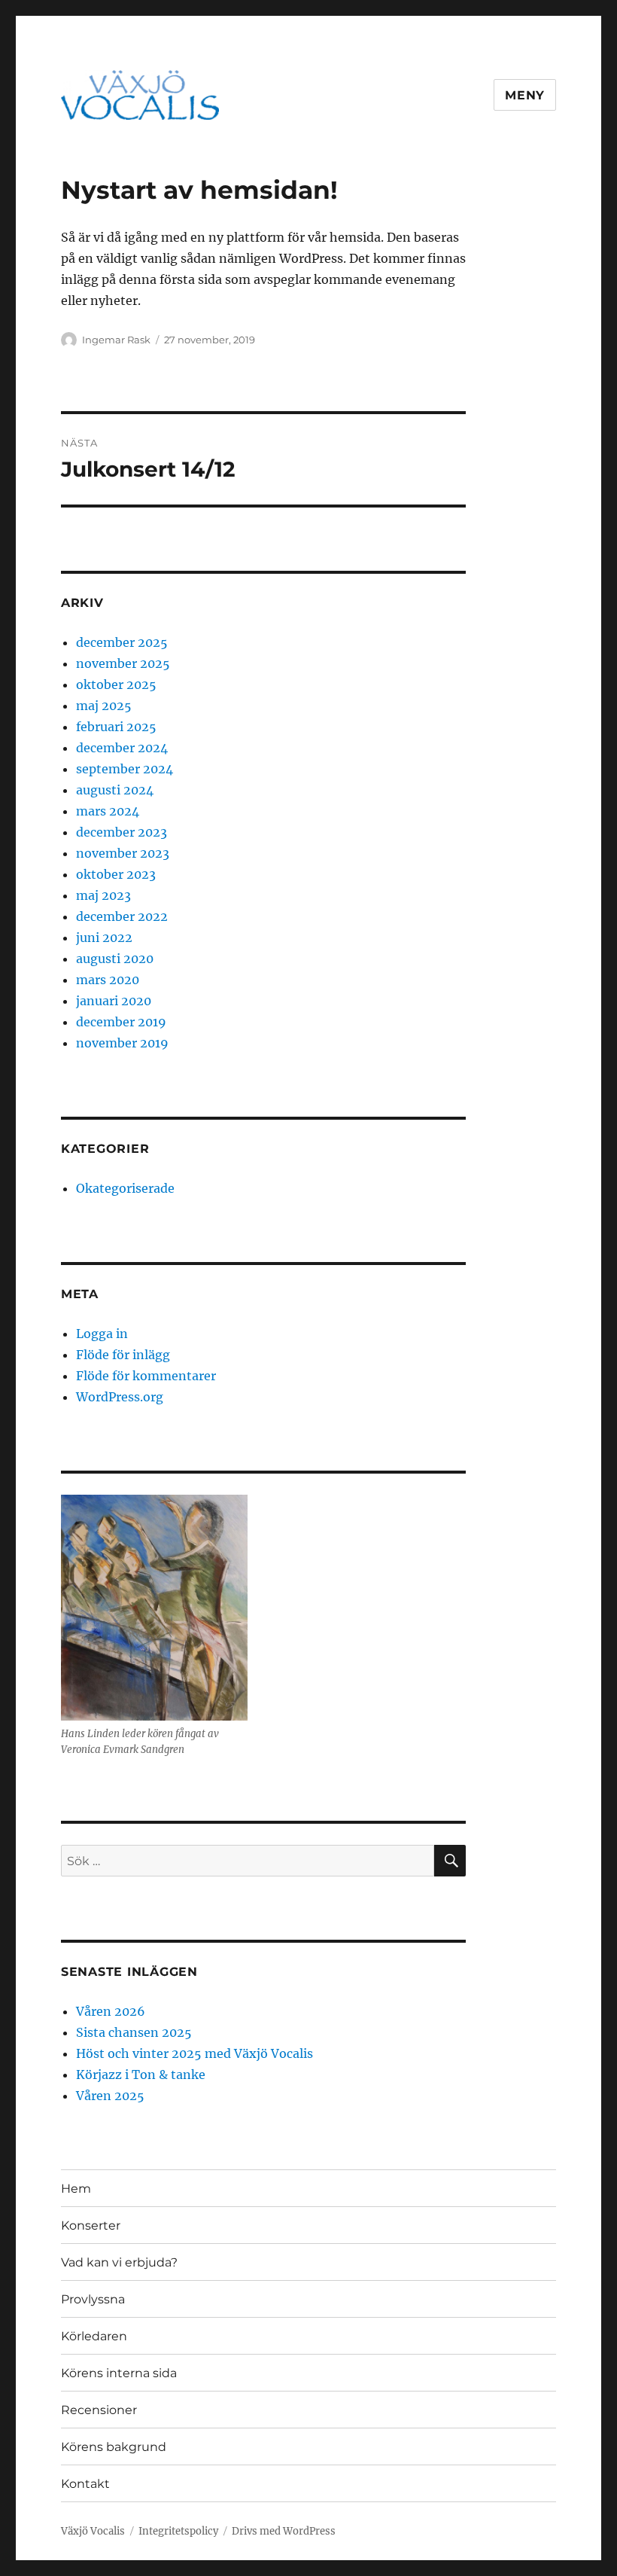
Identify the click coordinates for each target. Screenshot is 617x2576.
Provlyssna (93, 2299)
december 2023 (122, 832)
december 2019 (121, 1022)
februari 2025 (116, 727)
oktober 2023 (116, 874)
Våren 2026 (111, 2011)
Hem (76, 2189)
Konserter (91, 2225)
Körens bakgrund (114, 2447)
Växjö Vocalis (93, 2531)
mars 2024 (108, 811)
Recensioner (99, 2410)
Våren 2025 (110, 2096)
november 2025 (123, 663)
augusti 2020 (115, 959)
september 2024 (125, 769)
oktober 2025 (116, 684)
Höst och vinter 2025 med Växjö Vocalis (195, 2053)
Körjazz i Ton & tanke (141, 2075)
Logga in (102, 1334)
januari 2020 (114, 1001)
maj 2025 (104, 706)
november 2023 (123, 853)
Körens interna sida (119, 2373)
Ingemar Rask (116, 340)
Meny (525, 95)
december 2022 (122, 916)
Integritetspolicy (178, 2531)
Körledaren (94, 2336)
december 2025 (122, 642)
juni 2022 (104, 937)
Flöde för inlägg (123, 1355)
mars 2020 (108, 980)
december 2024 (122, 748)
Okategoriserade (125, 1188)
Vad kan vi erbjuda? (119, 2262)
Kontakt (85, 2484)
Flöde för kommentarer (146, 1376)
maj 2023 (103, 895)
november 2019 (122, 1043)
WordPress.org (120, 1397)
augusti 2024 (115, 790)
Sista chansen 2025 (134, 2032)
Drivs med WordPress (284, 2531)
